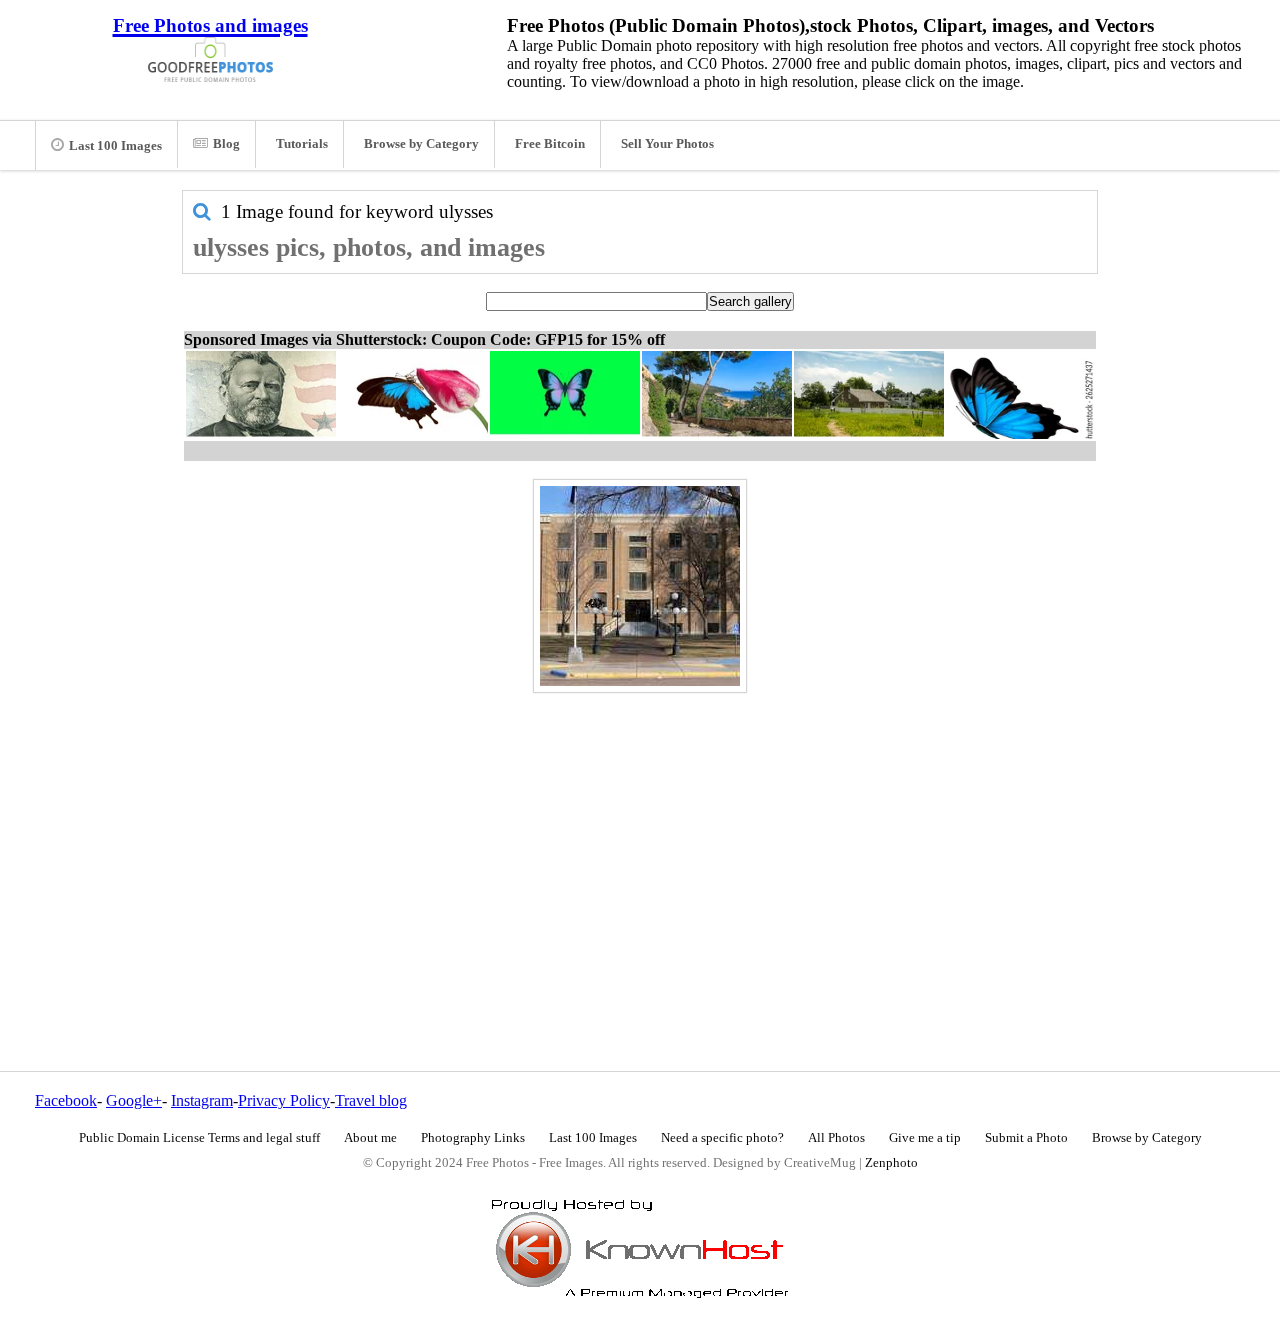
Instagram (202, 1100)
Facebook (66, 1100)
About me (370, 1138)
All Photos (836, 1138)
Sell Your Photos (667, 144)
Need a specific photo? (722, 1138)
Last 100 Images (115, 146)
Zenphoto (891, 1163)
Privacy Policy (284, 1100)
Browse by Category (421, 144)
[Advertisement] (640, 839)
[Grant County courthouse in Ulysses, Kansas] (640, 586)
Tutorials (302, 144)
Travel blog (371, 1100)
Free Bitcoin (550, 144)
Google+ (134, 1100)
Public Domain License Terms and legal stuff (199, 1138)
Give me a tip (925, 1138)
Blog (226, 144)
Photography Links (473, 1138)
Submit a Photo (1026, 1138)
